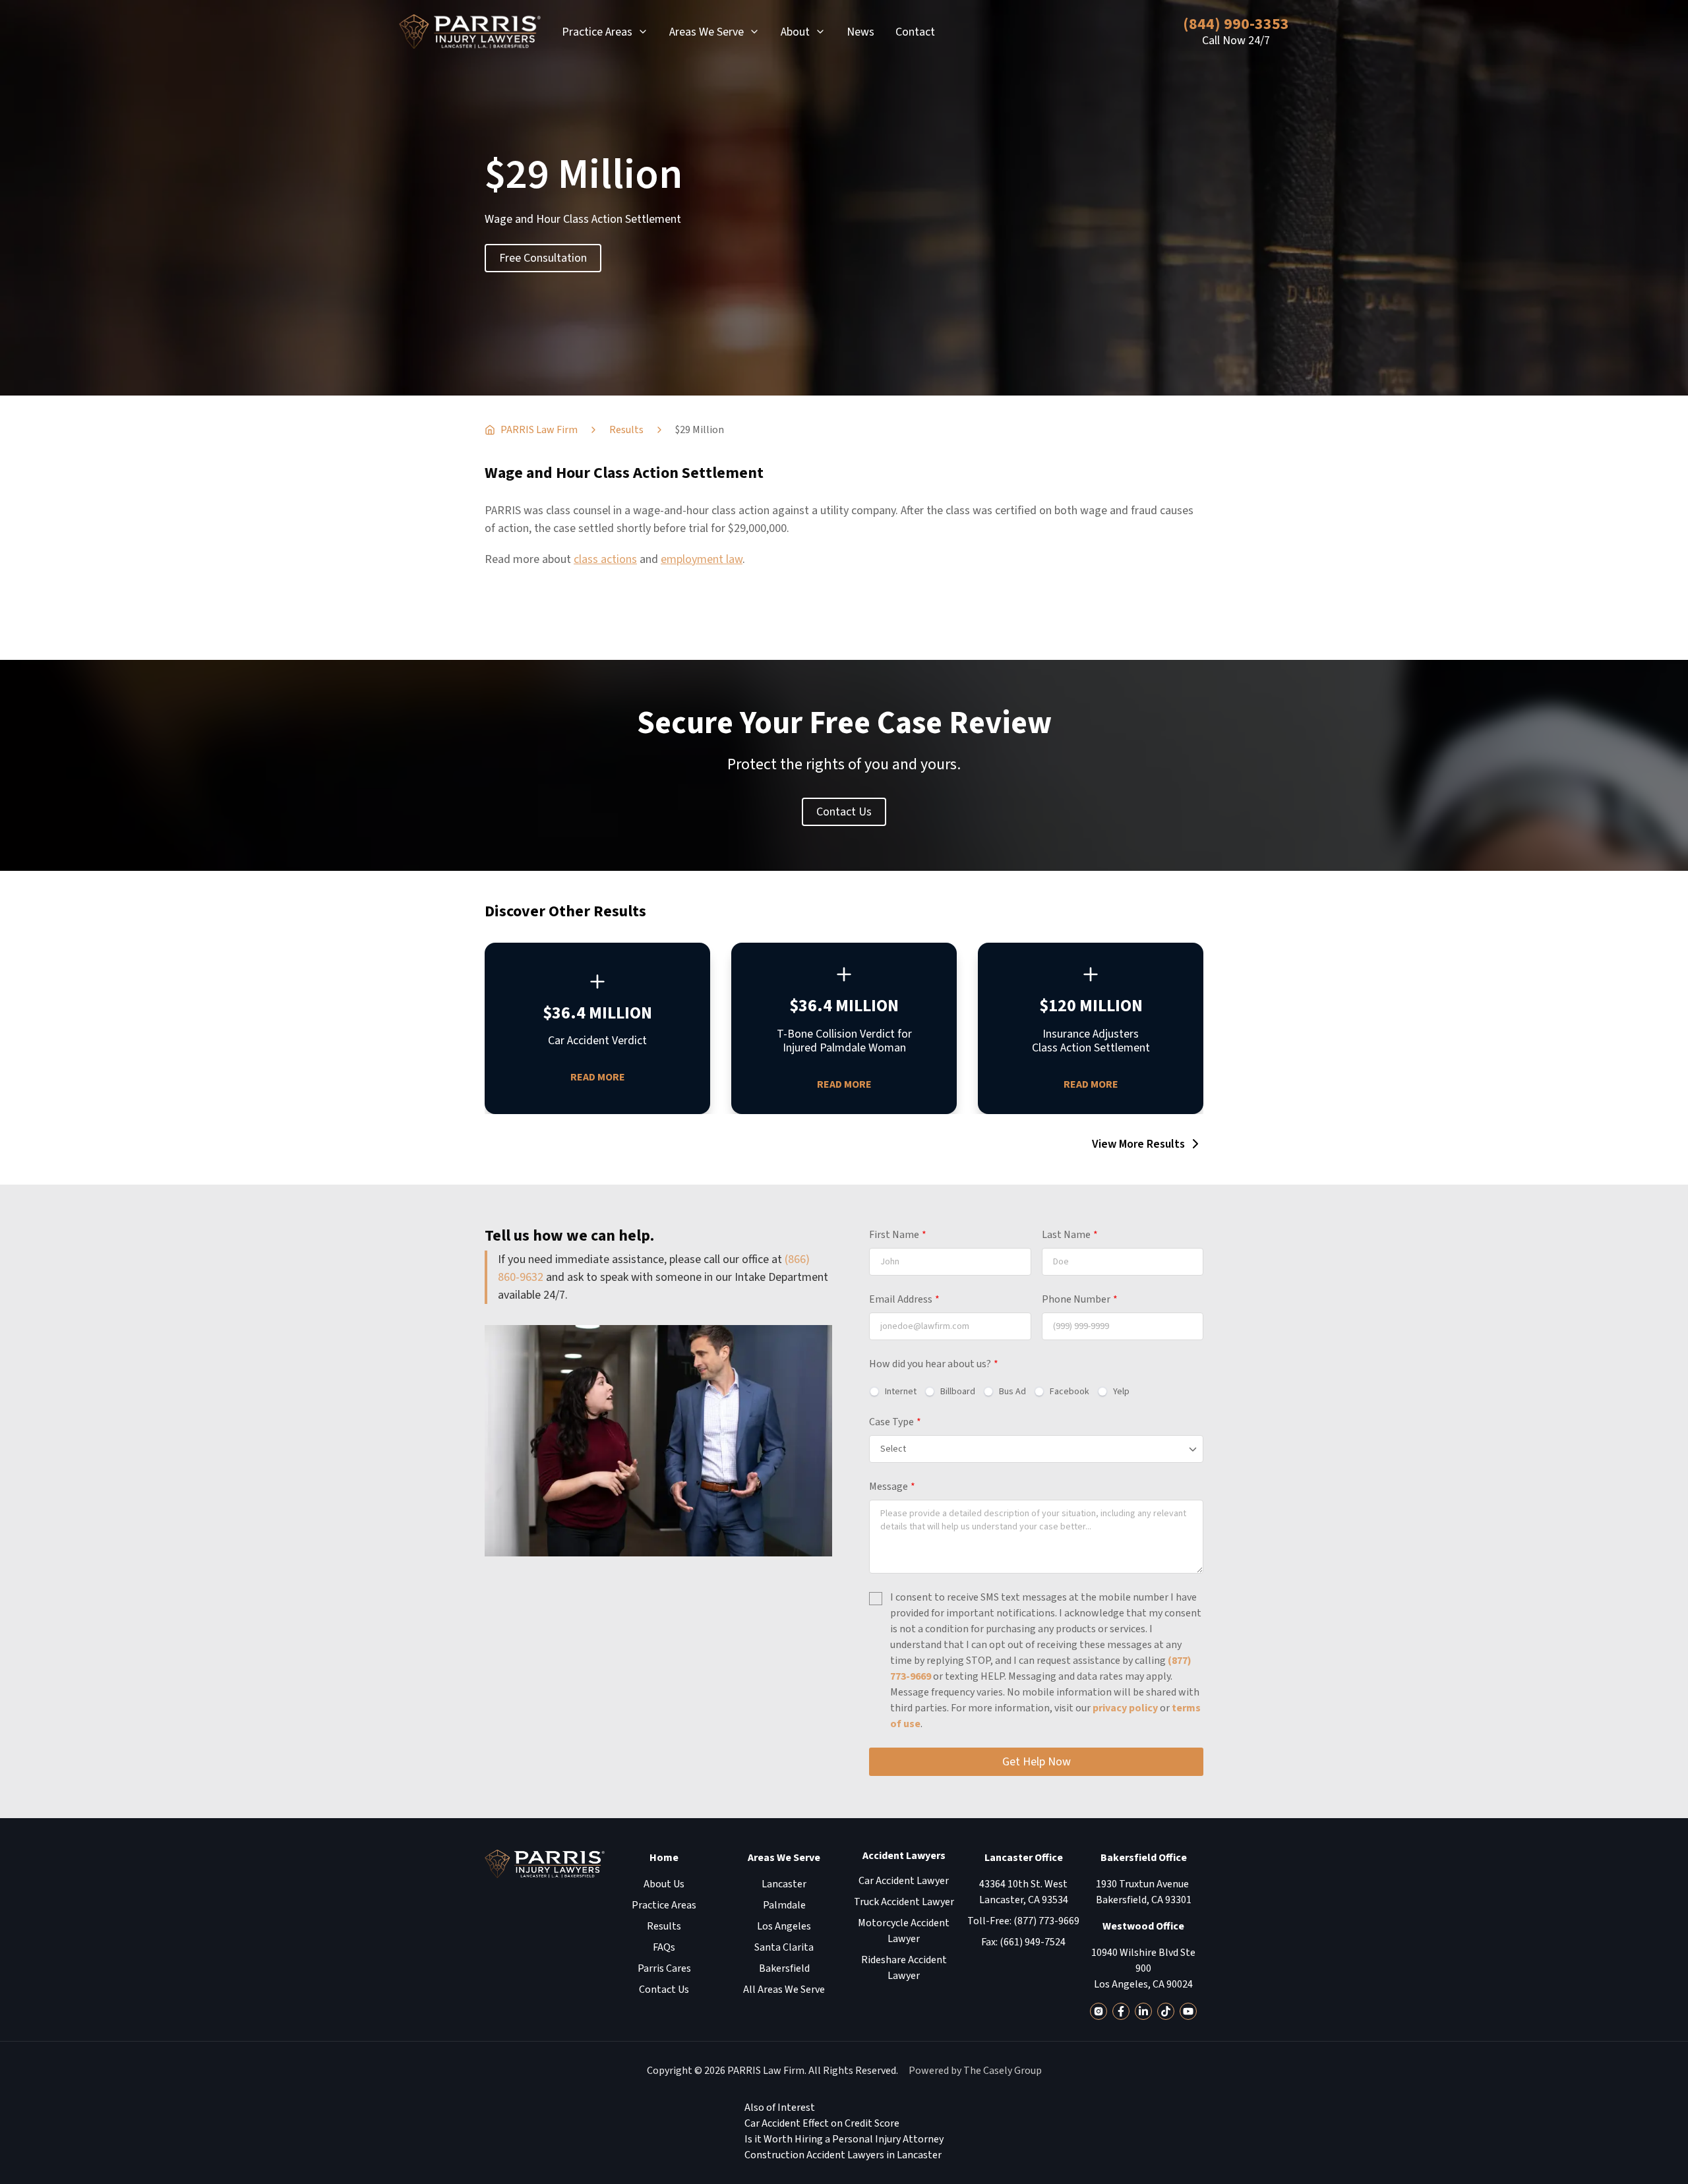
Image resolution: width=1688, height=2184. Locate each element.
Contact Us (844, 812)
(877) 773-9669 (1046, 1921)
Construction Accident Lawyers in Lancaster (843, 2155)
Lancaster (784, 1884)
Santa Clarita (784, 1947)
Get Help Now (1037, 1762)
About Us (664, 1884)
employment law (702, 559)
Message (892, 1487)
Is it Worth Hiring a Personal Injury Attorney (844, 2139)
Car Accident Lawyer (904, 1881)
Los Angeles (784, 1926)
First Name (898, 1235)
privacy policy (1125, 1708)
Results (664, 1926)
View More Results (1138, 1144)
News (860, 32)
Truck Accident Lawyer (904, 1902)
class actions (605, 559)
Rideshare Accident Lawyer (904, 1968)
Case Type (895, 1422)
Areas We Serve (707, 32)
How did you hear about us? (934, 1364)
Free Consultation (543, 258)
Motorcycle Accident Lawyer (904, 1931)
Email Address (904, 1299)
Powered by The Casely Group (975, 2071)
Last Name (1070, 1235)
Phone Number (1080, 1299)
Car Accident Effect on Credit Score (822, 2123)
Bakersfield (784, 1968)
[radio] (893, 1392)
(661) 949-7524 (1033, 1942)
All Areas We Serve (784, 1990)
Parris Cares (664, 1968)
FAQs (664, 1947)
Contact (915, 32)
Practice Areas (597, 32)
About (795, 32)
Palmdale (784, 1905)
